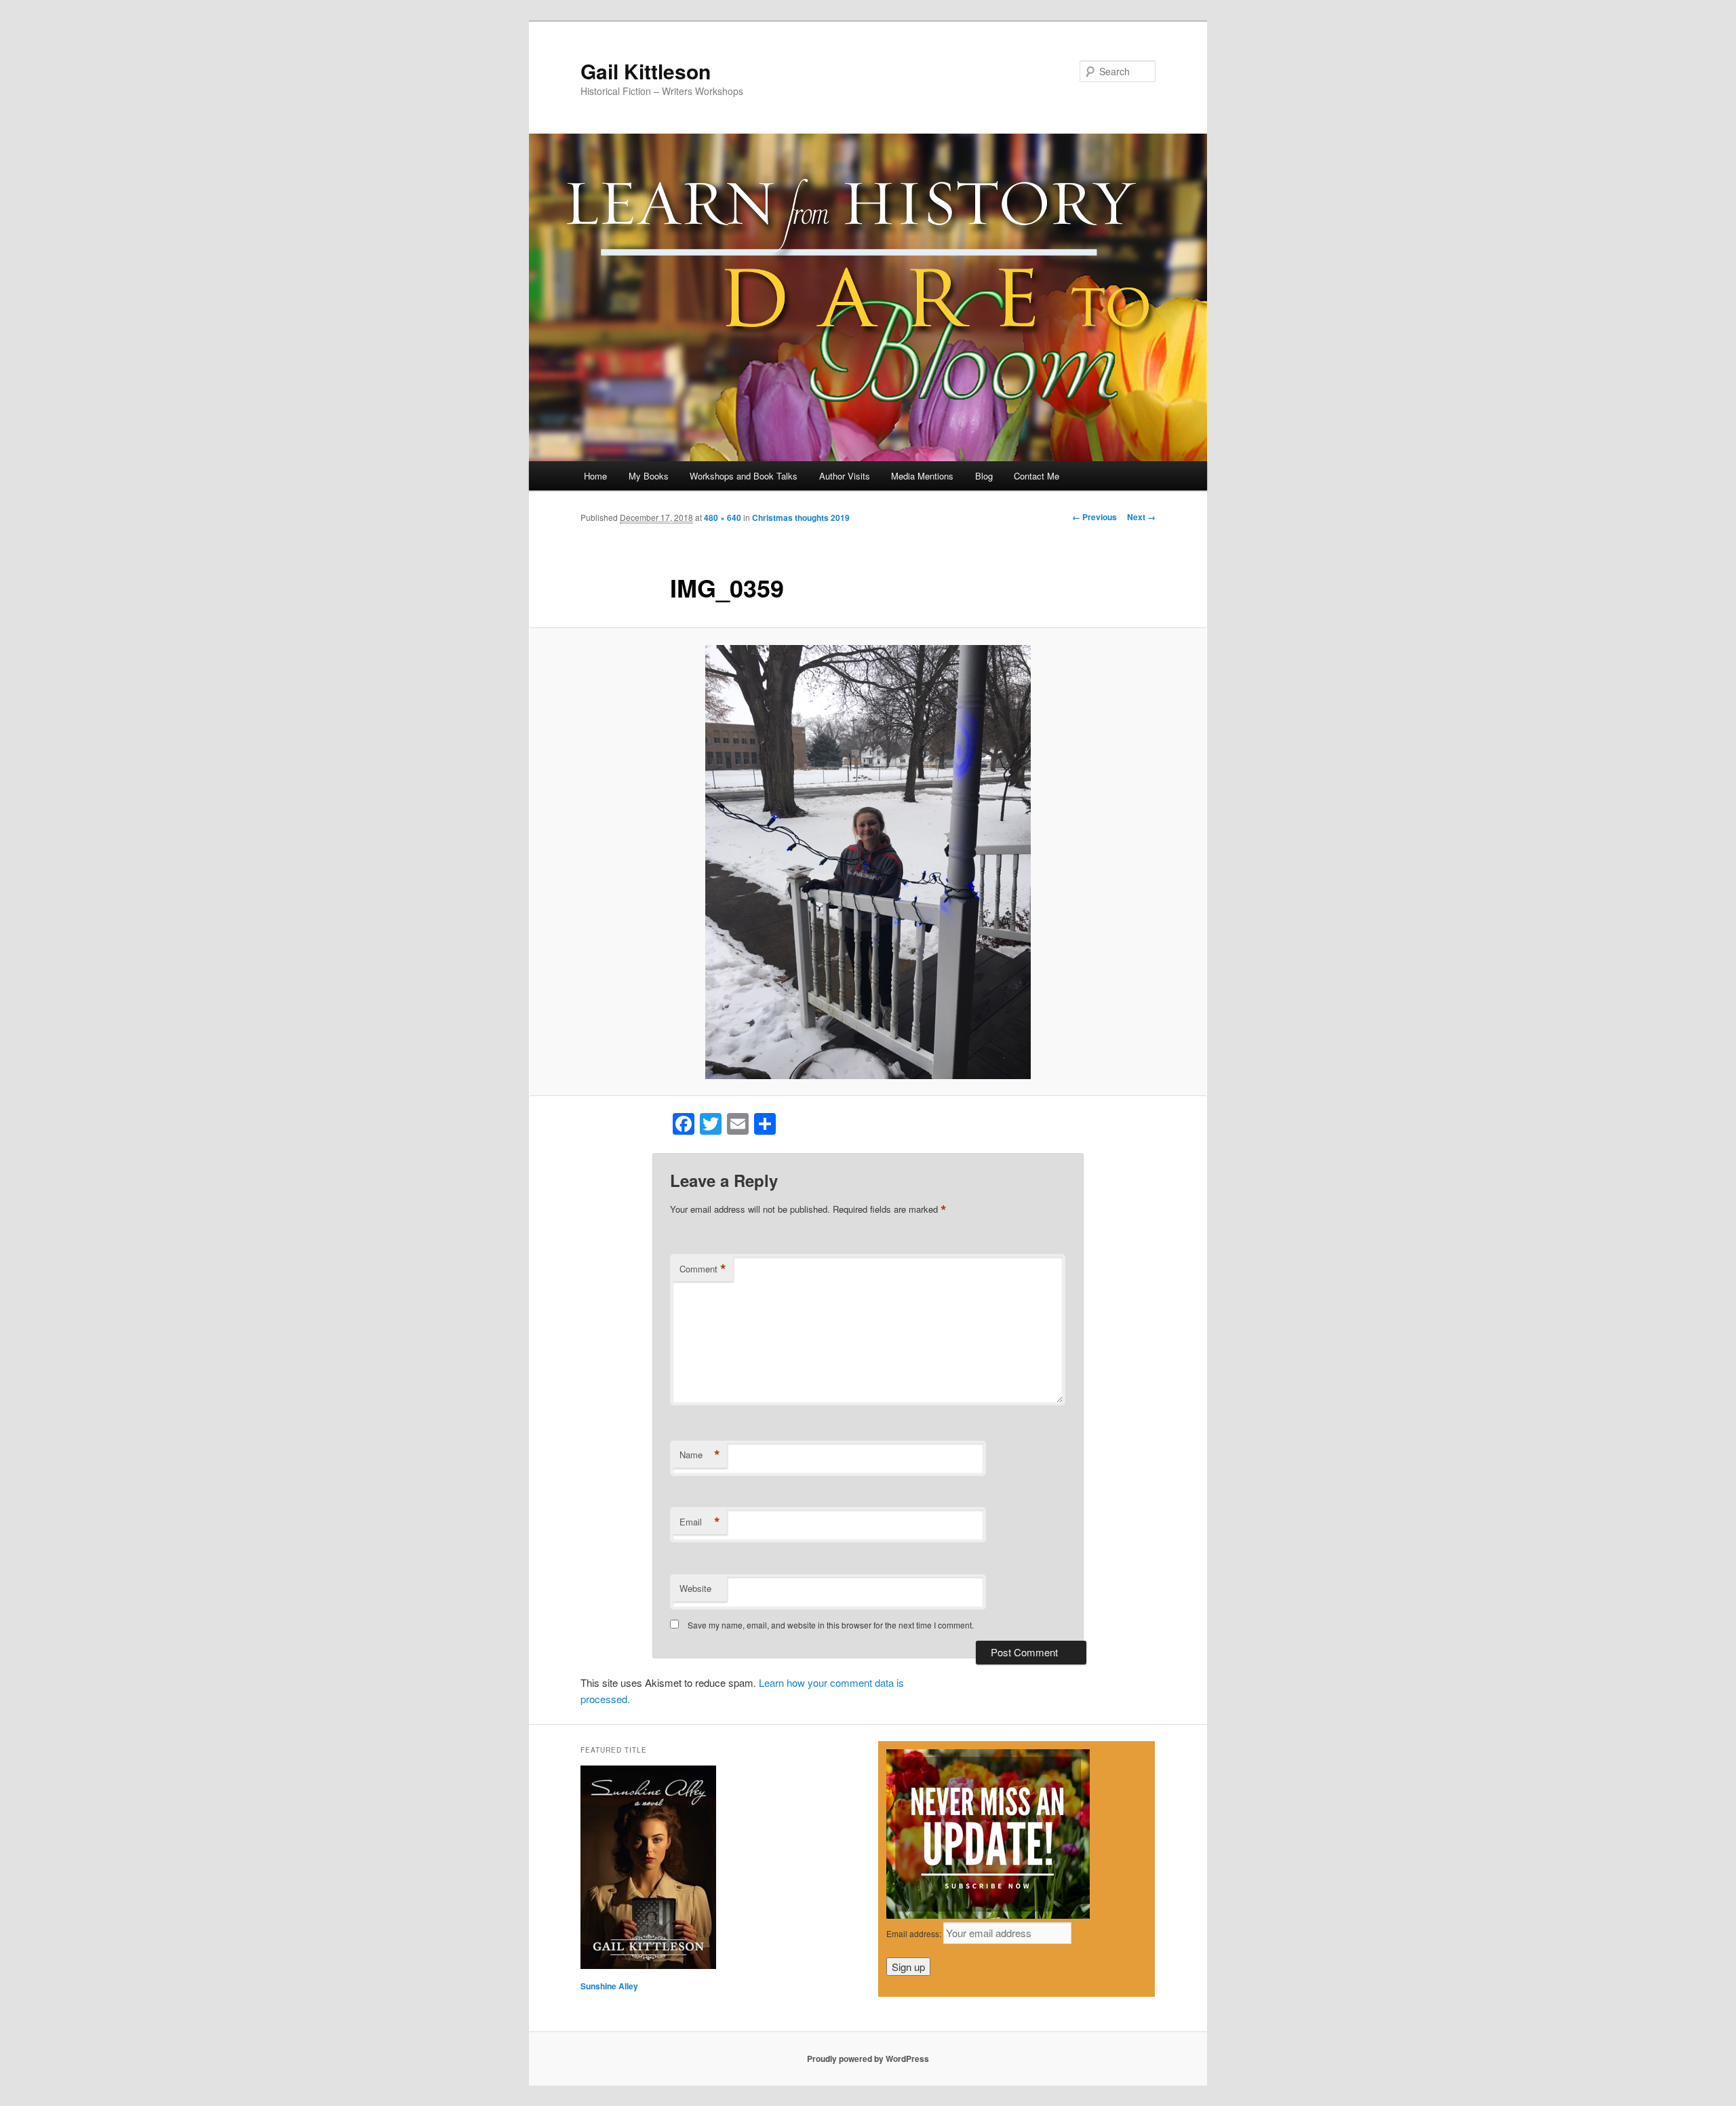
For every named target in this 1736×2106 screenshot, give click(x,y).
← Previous (1094, 517)
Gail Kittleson (646, 71)
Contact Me (1037, 476)
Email (700, 1522)
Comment (703, 1269)
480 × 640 (723, 518)
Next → (1141, 517)
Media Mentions (922, 476)
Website (695, 1588)
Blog (984, 476)
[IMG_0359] (868, 862)
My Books (649, 476)
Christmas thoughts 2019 (801, 518)
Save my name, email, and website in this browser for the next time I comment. (831, 1625)
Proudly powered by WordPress (868, 2059)
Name (700, 1455)
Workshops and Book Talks (744, 476)
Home (595, 476)
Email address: (915, 1933)
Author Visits (845, 476)
